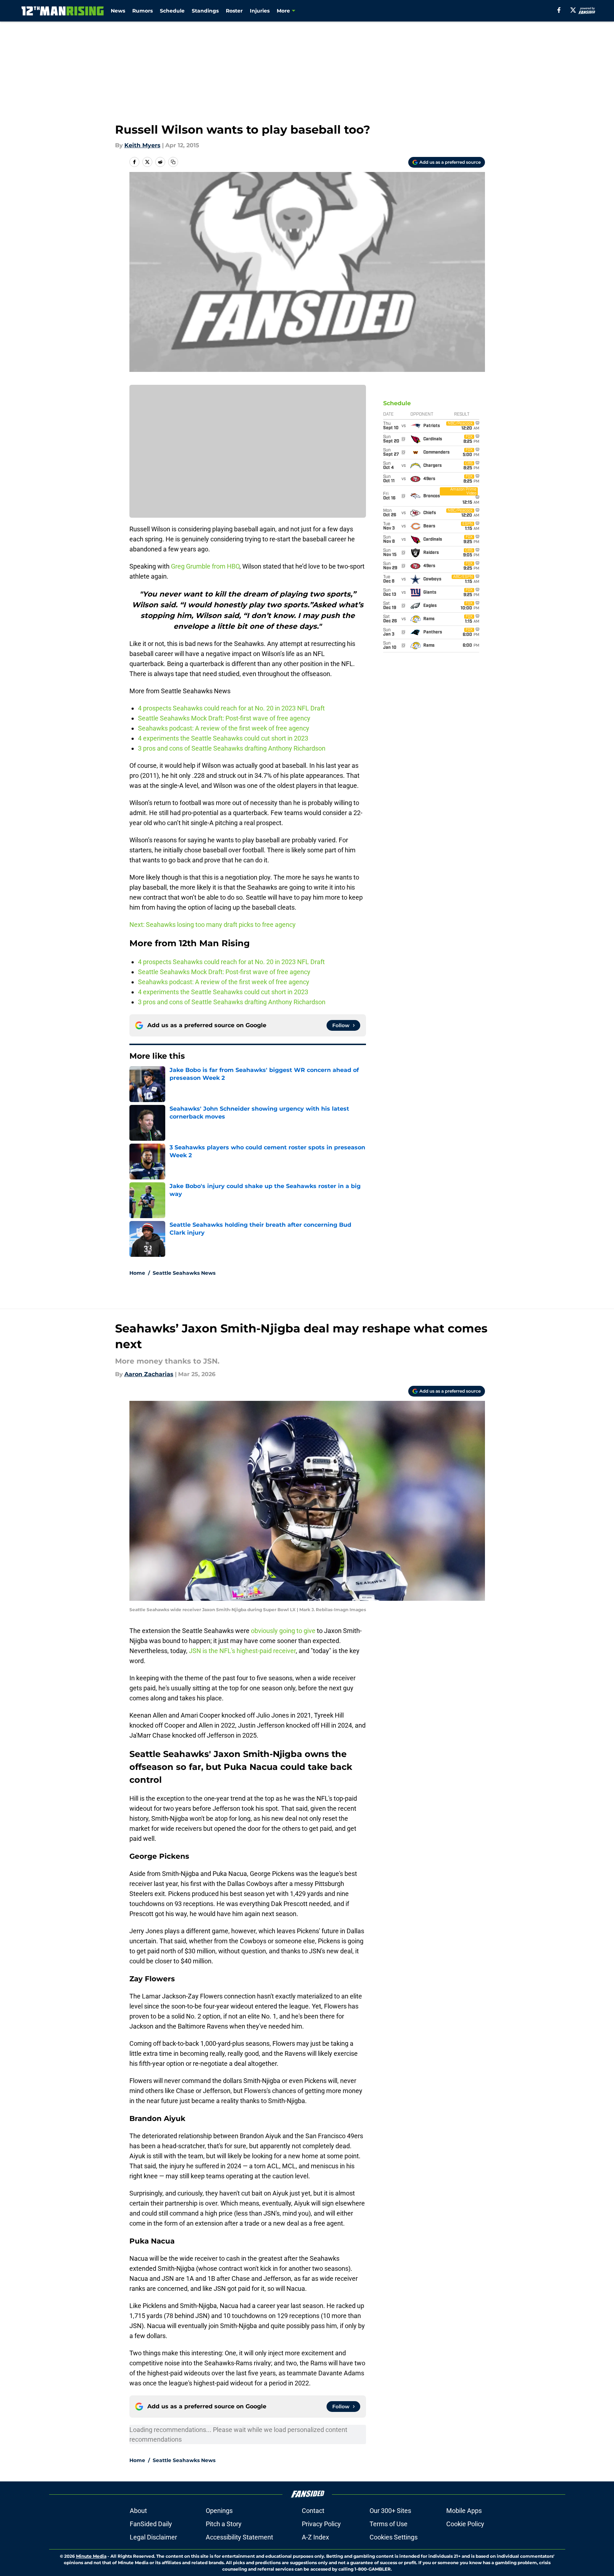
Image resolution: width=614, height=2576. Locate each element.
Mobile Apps (464, 2511)
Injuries (260, 11)
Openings (219, 2511)
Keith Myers (142, 145)
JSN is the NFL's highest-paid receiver (242, 1651)
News (118, 11)
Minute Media (91, 2556)
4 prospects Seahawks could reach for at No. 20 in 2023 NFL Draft (231, 708)
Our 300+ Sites (390, 2511)
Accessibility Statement (239, 2537)
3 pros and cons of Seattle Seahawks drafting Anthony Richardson (232, 748)
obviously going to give (283, 1631)
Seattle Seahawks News (184, 1273)
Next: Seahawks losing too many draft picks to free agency (213, 925)
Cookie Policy (465, 2524)
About (138, 2511)
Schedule (172, 11)
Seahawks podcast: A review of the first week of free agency (224, 728)
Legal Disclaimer (153, 2537)
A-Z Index (315, 2537)
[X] (573, 10)
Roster (234, 11)
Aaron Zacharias (149, 1374)
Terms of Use (389, 2524)
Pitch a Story (224, 2524)
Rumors (142, 11)
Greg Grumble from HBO (205, 566)
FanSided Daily (151, 2524)
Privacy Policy (321, 2524)
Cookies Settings (394, 2537)
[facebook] (559, 10)
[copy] (173, 162)
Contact (313, 2511)
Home (137, 1273)
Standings (205, 11)
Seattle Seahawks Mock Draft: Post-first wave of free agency (225, 718)
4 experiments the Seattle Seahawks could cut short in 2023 (223, 738)
